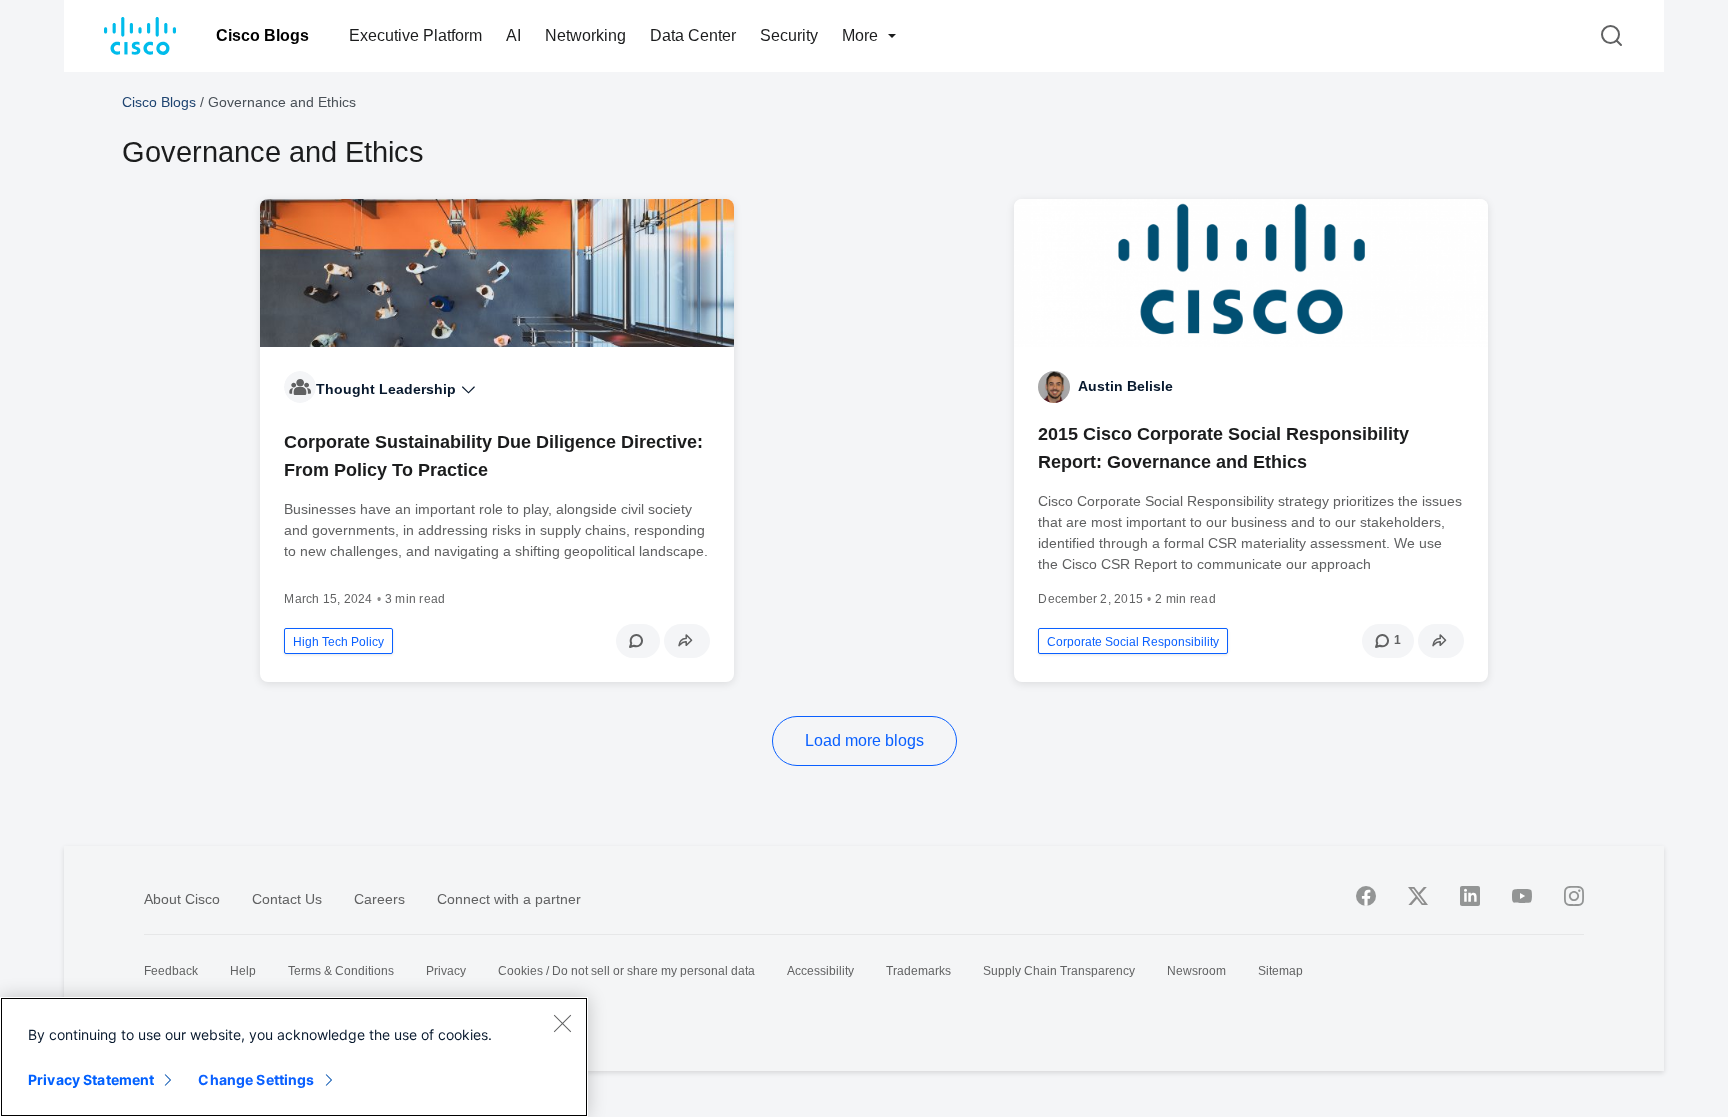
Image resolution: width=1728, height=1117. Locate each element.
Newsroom (1196, 971)
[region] (294, 1057)
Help (243, 971)
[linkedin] (1470, 896)
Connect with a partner (509, 899)
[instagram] (1574, 896)
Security (789, 35)
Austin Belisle (1125, 386)
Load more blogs (864, 740)
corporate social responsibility (1133, 642)
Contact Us (287, 899)
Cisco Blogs (262, 35)
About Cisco (182, 899)
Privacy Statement (91, 1079)
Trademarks (918, 971)
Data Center (693, 35)
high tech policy (338, 642)
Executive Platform (415, 35)
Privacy (446, 971)
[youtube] (1522, 896)
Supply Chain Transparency (1059, 971)
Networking (585, 35)
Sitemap (1280, 971)
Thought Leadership (388, 389)
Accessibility (820, 971)
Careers (379, 899)
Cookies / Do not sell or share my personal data (626, 971)
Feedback (171, 971)
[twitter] (1418, 896)
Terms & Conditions (341, 971)
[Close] (562, 1023)
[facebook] (1366, 896)
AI (513, 35)
